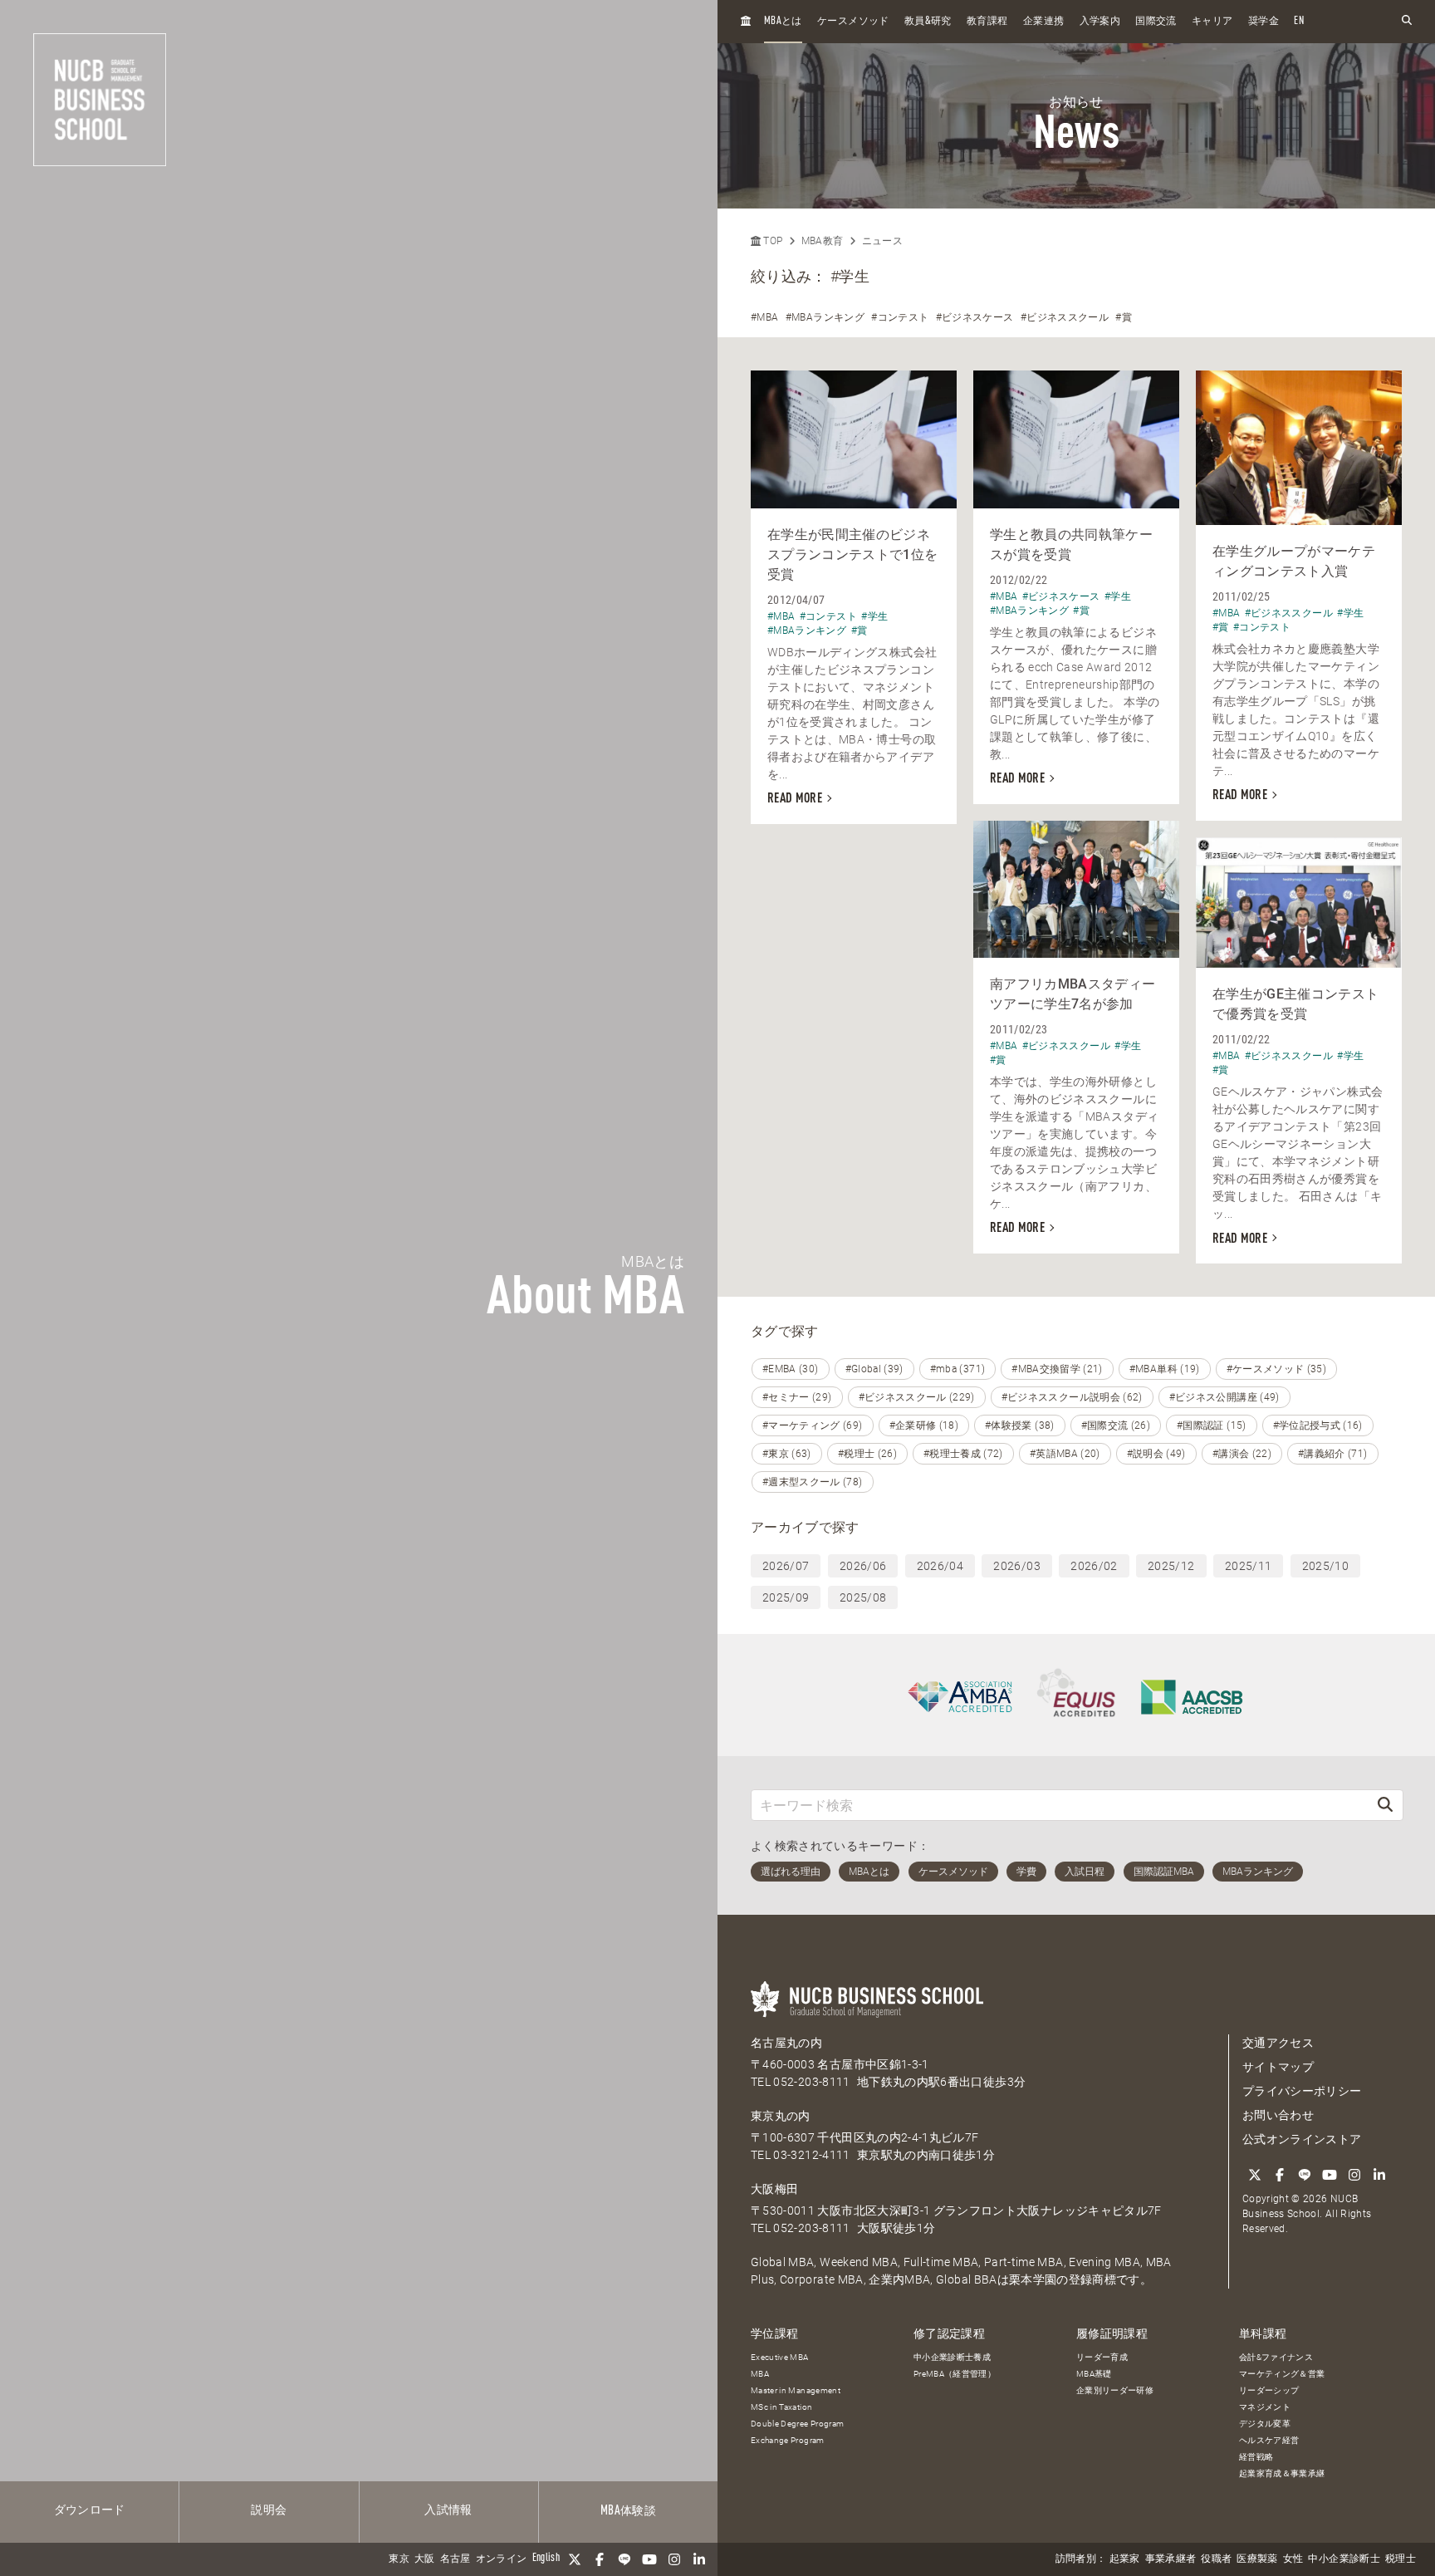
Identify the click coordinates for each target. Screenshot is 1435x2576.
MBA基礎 (1094, 2374)
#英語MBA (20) (1065, 1454)
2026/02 (1094, 1566)
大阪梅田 (774, 2189)
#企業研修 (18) (924, 1425)
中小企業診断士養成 (952, 2357)
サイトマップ (1278, 2067)
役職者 (1216, 2559)
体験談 (628, 2511)
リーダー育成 (1102, 2357)
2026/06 (863, 1566)
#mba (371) (958, 1369)
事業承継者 (1171, 2559)
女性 (1293, 2559)
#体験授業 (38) (1020, 1425)
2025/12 (1171, 1566)
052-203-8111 (811, 2082)
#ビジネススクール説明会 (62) (1072, 1397)
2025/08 (863, 1597)
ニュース (882, 241)
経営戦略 (1256, 2457)
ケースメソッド (853, 22)
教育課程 (987, 22)
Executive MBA (780, 2357)
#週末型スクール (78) (813, 1482)
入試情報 (448, 2510)
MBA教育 (823, 241)
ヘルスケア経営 (1269, 2440)
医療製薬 (1257, 2559)
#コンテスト (900, 317)
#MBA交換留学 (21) (1057, 1369)
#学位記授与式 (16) (1318, 1425)
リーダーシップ (1269, 2390)
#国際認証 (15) (1212, 1425)
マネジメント (1265, 2407)
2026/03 (1016, 1566)
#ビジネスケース (975, 317)
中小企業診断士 (1344, 2559)
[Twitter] (575, 2559)
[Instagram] (674, 2559)
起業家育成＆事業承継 (1282, 2473)
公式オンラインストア (1302, 2139)
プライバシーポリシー (1302, 2091)
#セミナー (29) (797, 1397)
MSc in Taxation (781, 2407)
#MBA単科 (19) (1165, 1369)
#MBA (764, 317)
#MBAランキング (825, 317)
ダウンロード (90, 2510)
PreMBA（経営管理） (955, 2374)
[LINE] (624, 2559)
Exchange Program (788, 2440)
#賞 (1124, 317)
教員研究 (928, 21)
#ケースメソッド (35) (1277, 1369)
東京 (399, 2559)
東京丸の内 (781, 2116)
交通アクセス (1278, 2043)
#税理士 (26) (867, 1454)
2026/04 (940, 1566)
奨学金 (1264, 22)
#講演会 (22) (1242, 1454)
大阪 (425, 2559)
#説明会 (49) (1156, 1454)
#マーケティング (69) (813, 1425)
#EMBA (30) (791, 1369)
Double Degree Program (797, 2424)
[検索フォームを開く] (1407, 21)
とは (783, 21)
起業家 (1125, 2559)
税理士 (1401, 2559)
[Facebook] (600, 2559)
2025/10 (1325, 1566)
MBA (760, 2374)
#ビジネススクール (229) (917, 1397)
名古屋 (455, 2559)
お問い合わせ (1278, 2115)
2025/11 (1248, 1566)
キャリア (1212, 22)
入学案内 (1100, 22)
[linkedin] (699, 2559)
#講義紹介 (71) (1333, 1454)
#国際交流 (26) (1116, 1425)
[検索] (1385, 1805)
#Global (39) (874, 1369)
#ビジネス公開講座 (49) (1224, 1397)
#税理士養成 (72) (963, 1454)
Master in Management (796, 2390)
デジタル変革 (1265, 2424)
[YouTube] (649, 2559)
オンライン (502, 2559)
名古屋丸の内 (786, 2043)
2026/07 (786, 1566)
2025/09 (786, 1597)
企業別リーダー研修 (1115, 2390)
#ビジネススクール (1065, 317)
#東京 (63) (787, 1454)
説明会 (269, 2510)
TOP (771, 241)
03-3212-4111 (811, 2155)
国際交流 (1156, 22)
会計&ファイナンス (1276, 2357)
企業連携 (1043, 22)
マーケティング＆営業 (1282, 2374)
